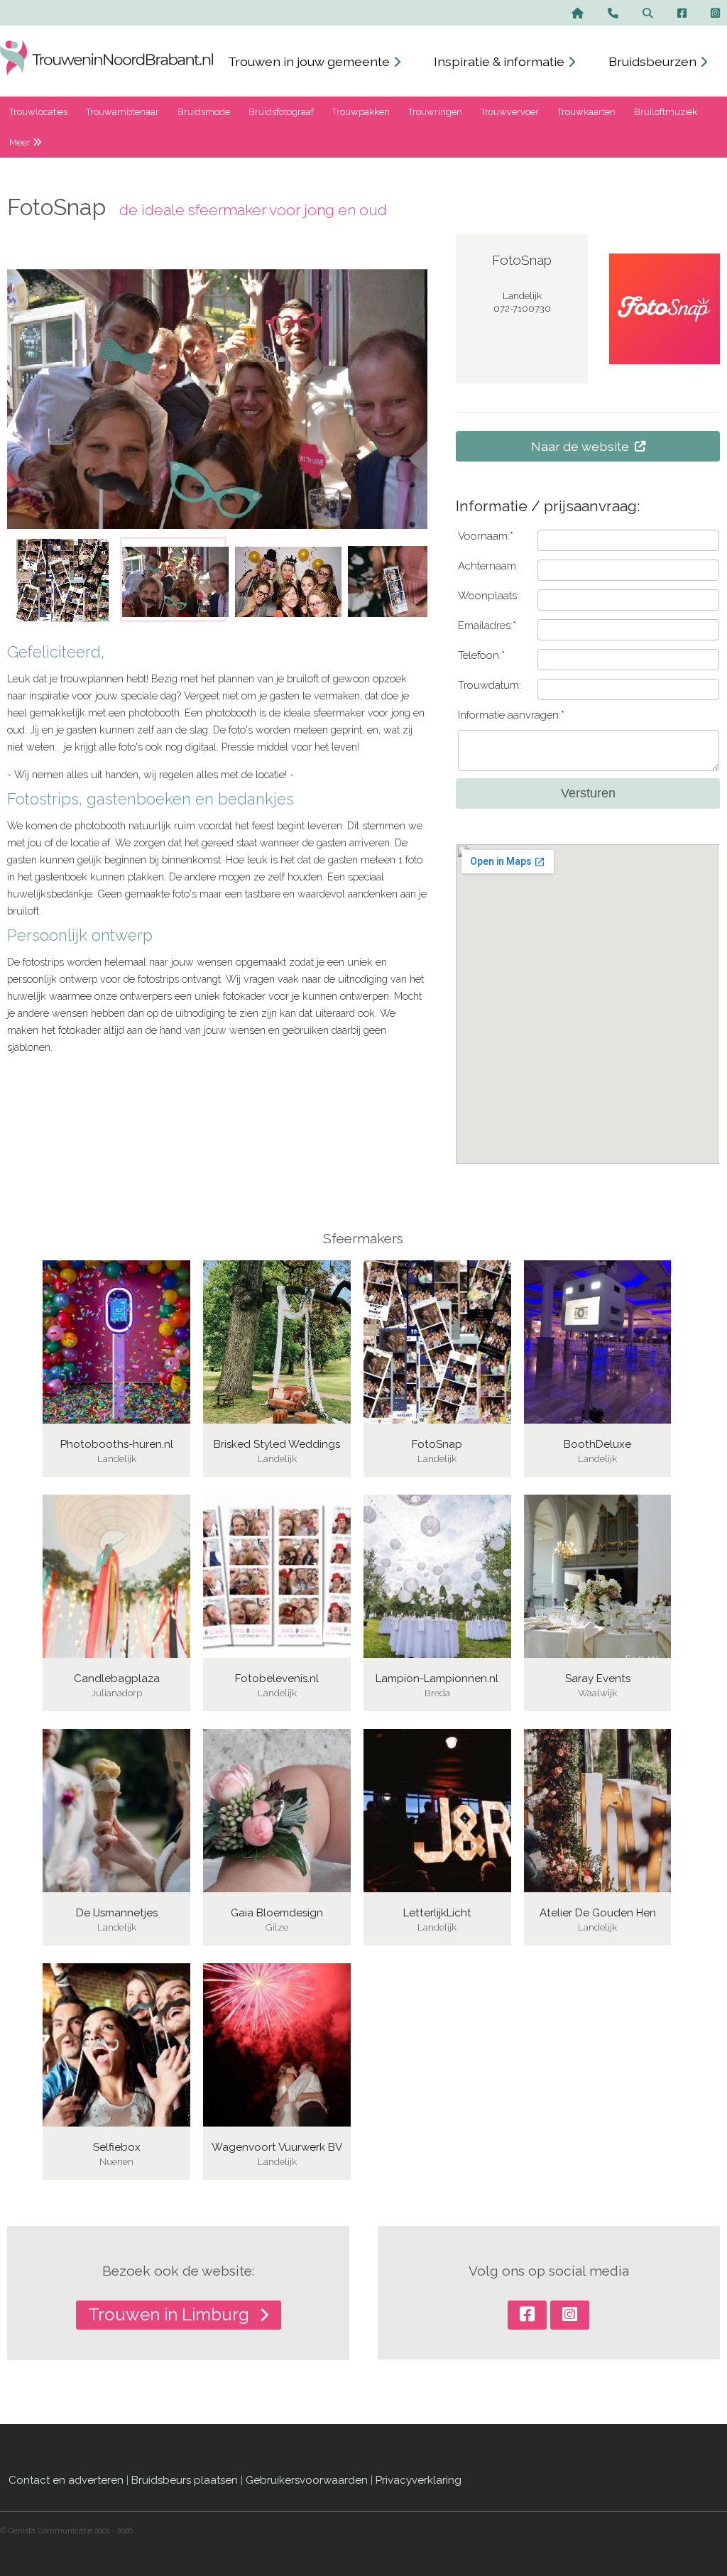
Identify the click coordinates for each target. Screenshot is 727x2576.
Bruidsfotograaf (281, 112)
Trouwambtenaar (122, 112)
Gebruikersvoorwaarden (307, 2480)
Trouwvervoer (510, 112)
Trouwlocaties (38, 112)
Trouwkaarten (586, 112)
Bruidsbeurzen (654, 61)
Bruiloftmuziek (666, 112)
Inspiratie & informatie (501, 61)
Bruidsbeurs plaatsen (185, 2480)
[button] (104, 579)
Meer (21, 142)
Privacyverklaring (419, 2480)
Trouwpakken (361, 112)
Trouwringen (435, 112)
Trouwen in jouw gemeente (310, 61)
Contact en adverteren (66, 2480)
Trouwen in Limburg (171, 2314)
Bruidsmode (204, 112)
